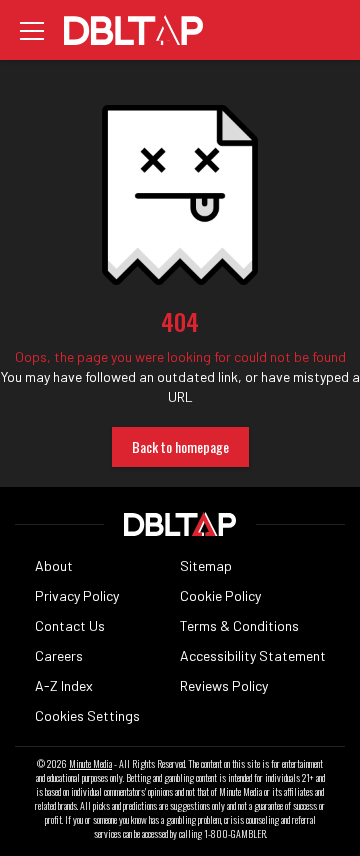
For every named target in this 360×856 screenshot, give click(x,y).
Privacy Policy (77, 595)
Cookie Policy (220, 595)
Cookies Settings (87, 715)
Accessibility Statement (253, 655)
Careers (59, 655)
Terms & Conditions (239, 625)
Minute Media (90, 764)
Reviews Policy (224, 685)
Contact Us (70, 625)
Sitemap (206, 565)
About (54, 565)
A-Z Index (64, 685)
